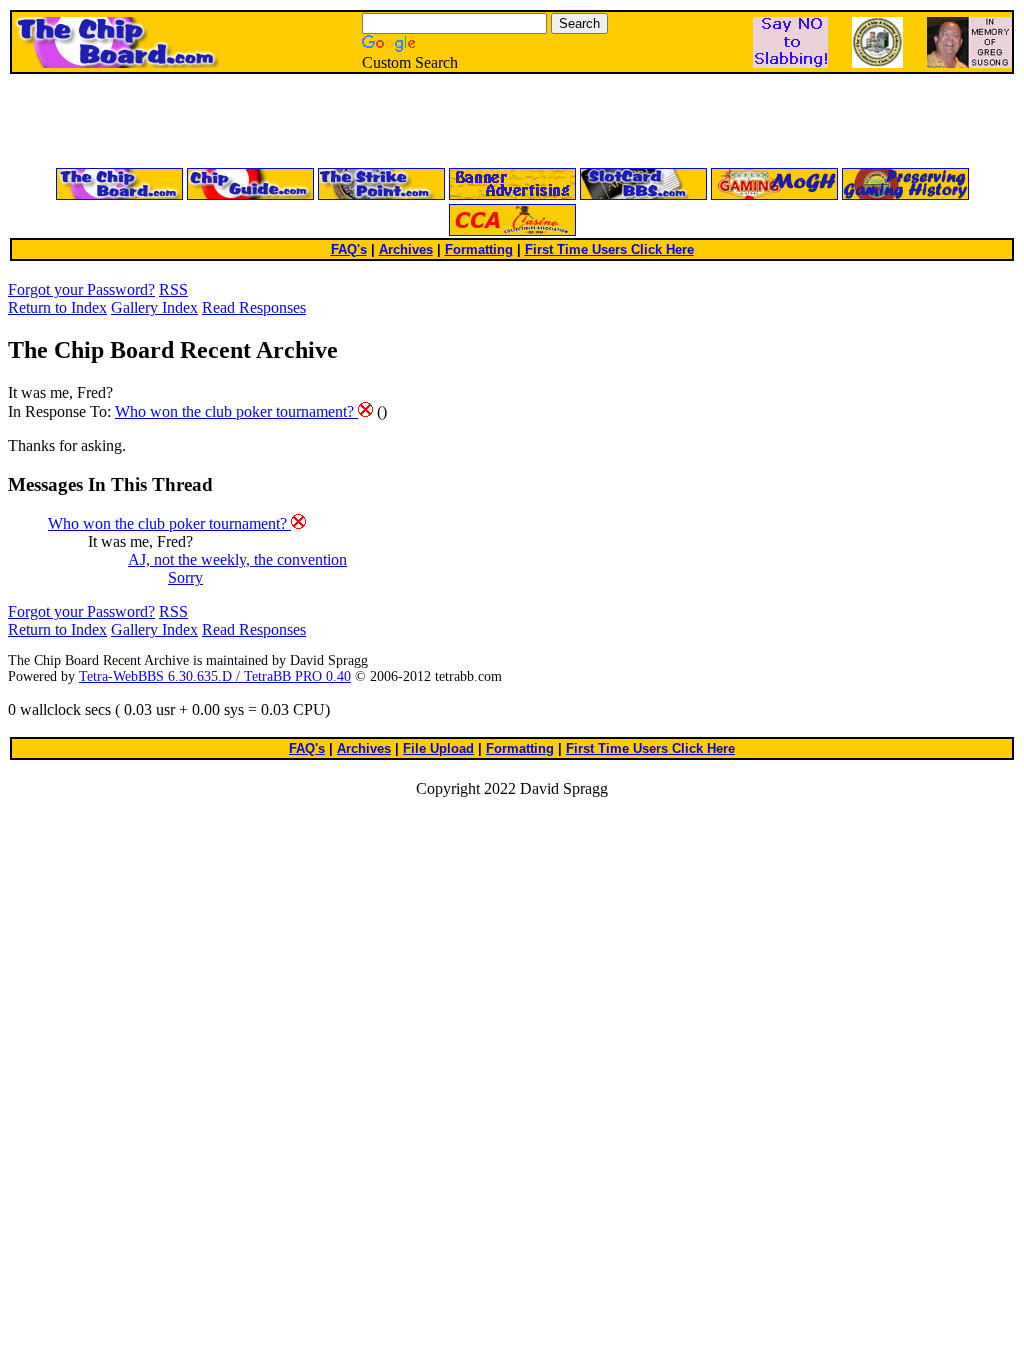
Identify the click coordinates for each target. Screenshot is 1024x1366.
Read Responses (254, 307)
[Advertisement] (272, 122)
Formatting (479, 249)
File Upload (438, 748)
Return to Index (57, 307)
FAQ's (349, 249)
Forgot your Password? (81, 289)
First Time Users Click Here (609, 249)
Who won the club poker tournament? (236, 411)
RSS (173, 289)
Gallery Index (154, 307)
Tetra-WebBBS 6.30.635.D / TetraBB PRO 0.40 (215, 676)
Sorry (185, 577)
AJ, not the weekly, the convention (237, 559)
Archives (406, 249)
